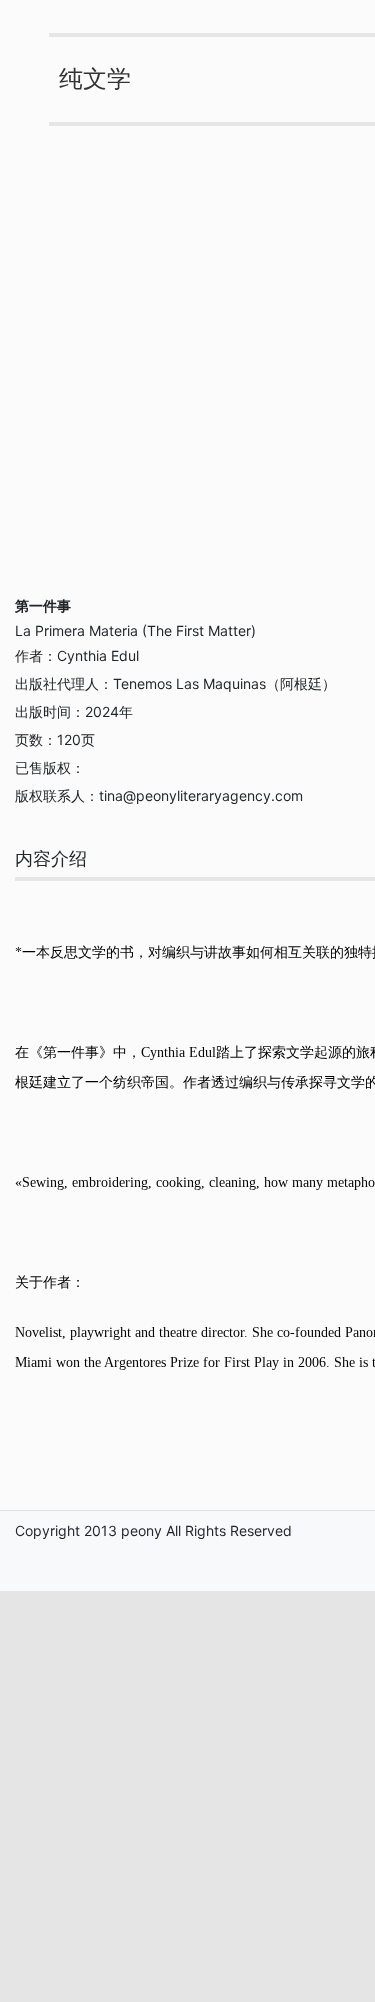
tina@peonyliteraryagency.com (201, 795)
